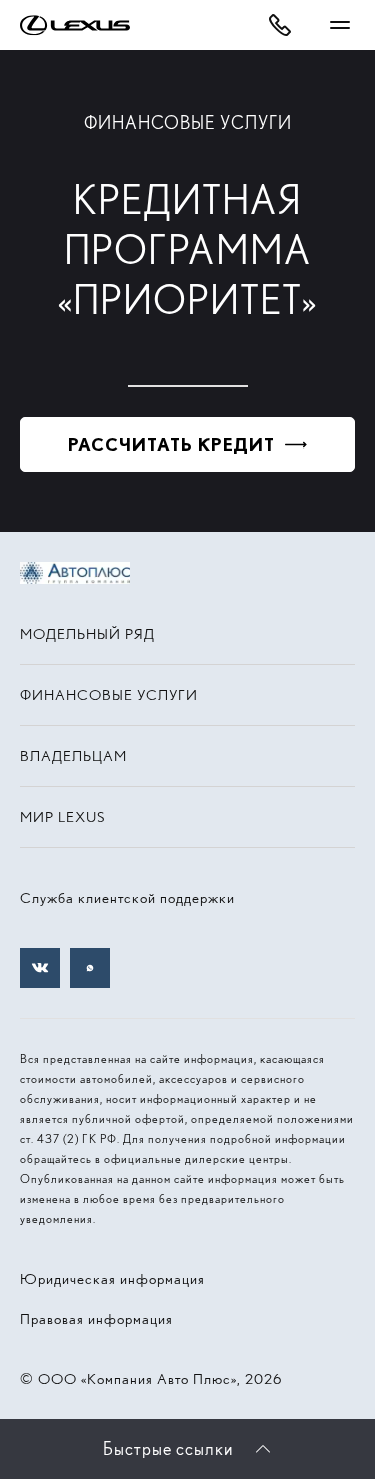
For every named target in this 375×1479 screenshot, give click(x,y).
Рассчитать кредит (171, 444)
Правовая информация (96, 1319)
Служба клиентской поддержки (127, 898)
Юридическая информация (112, 1279)
